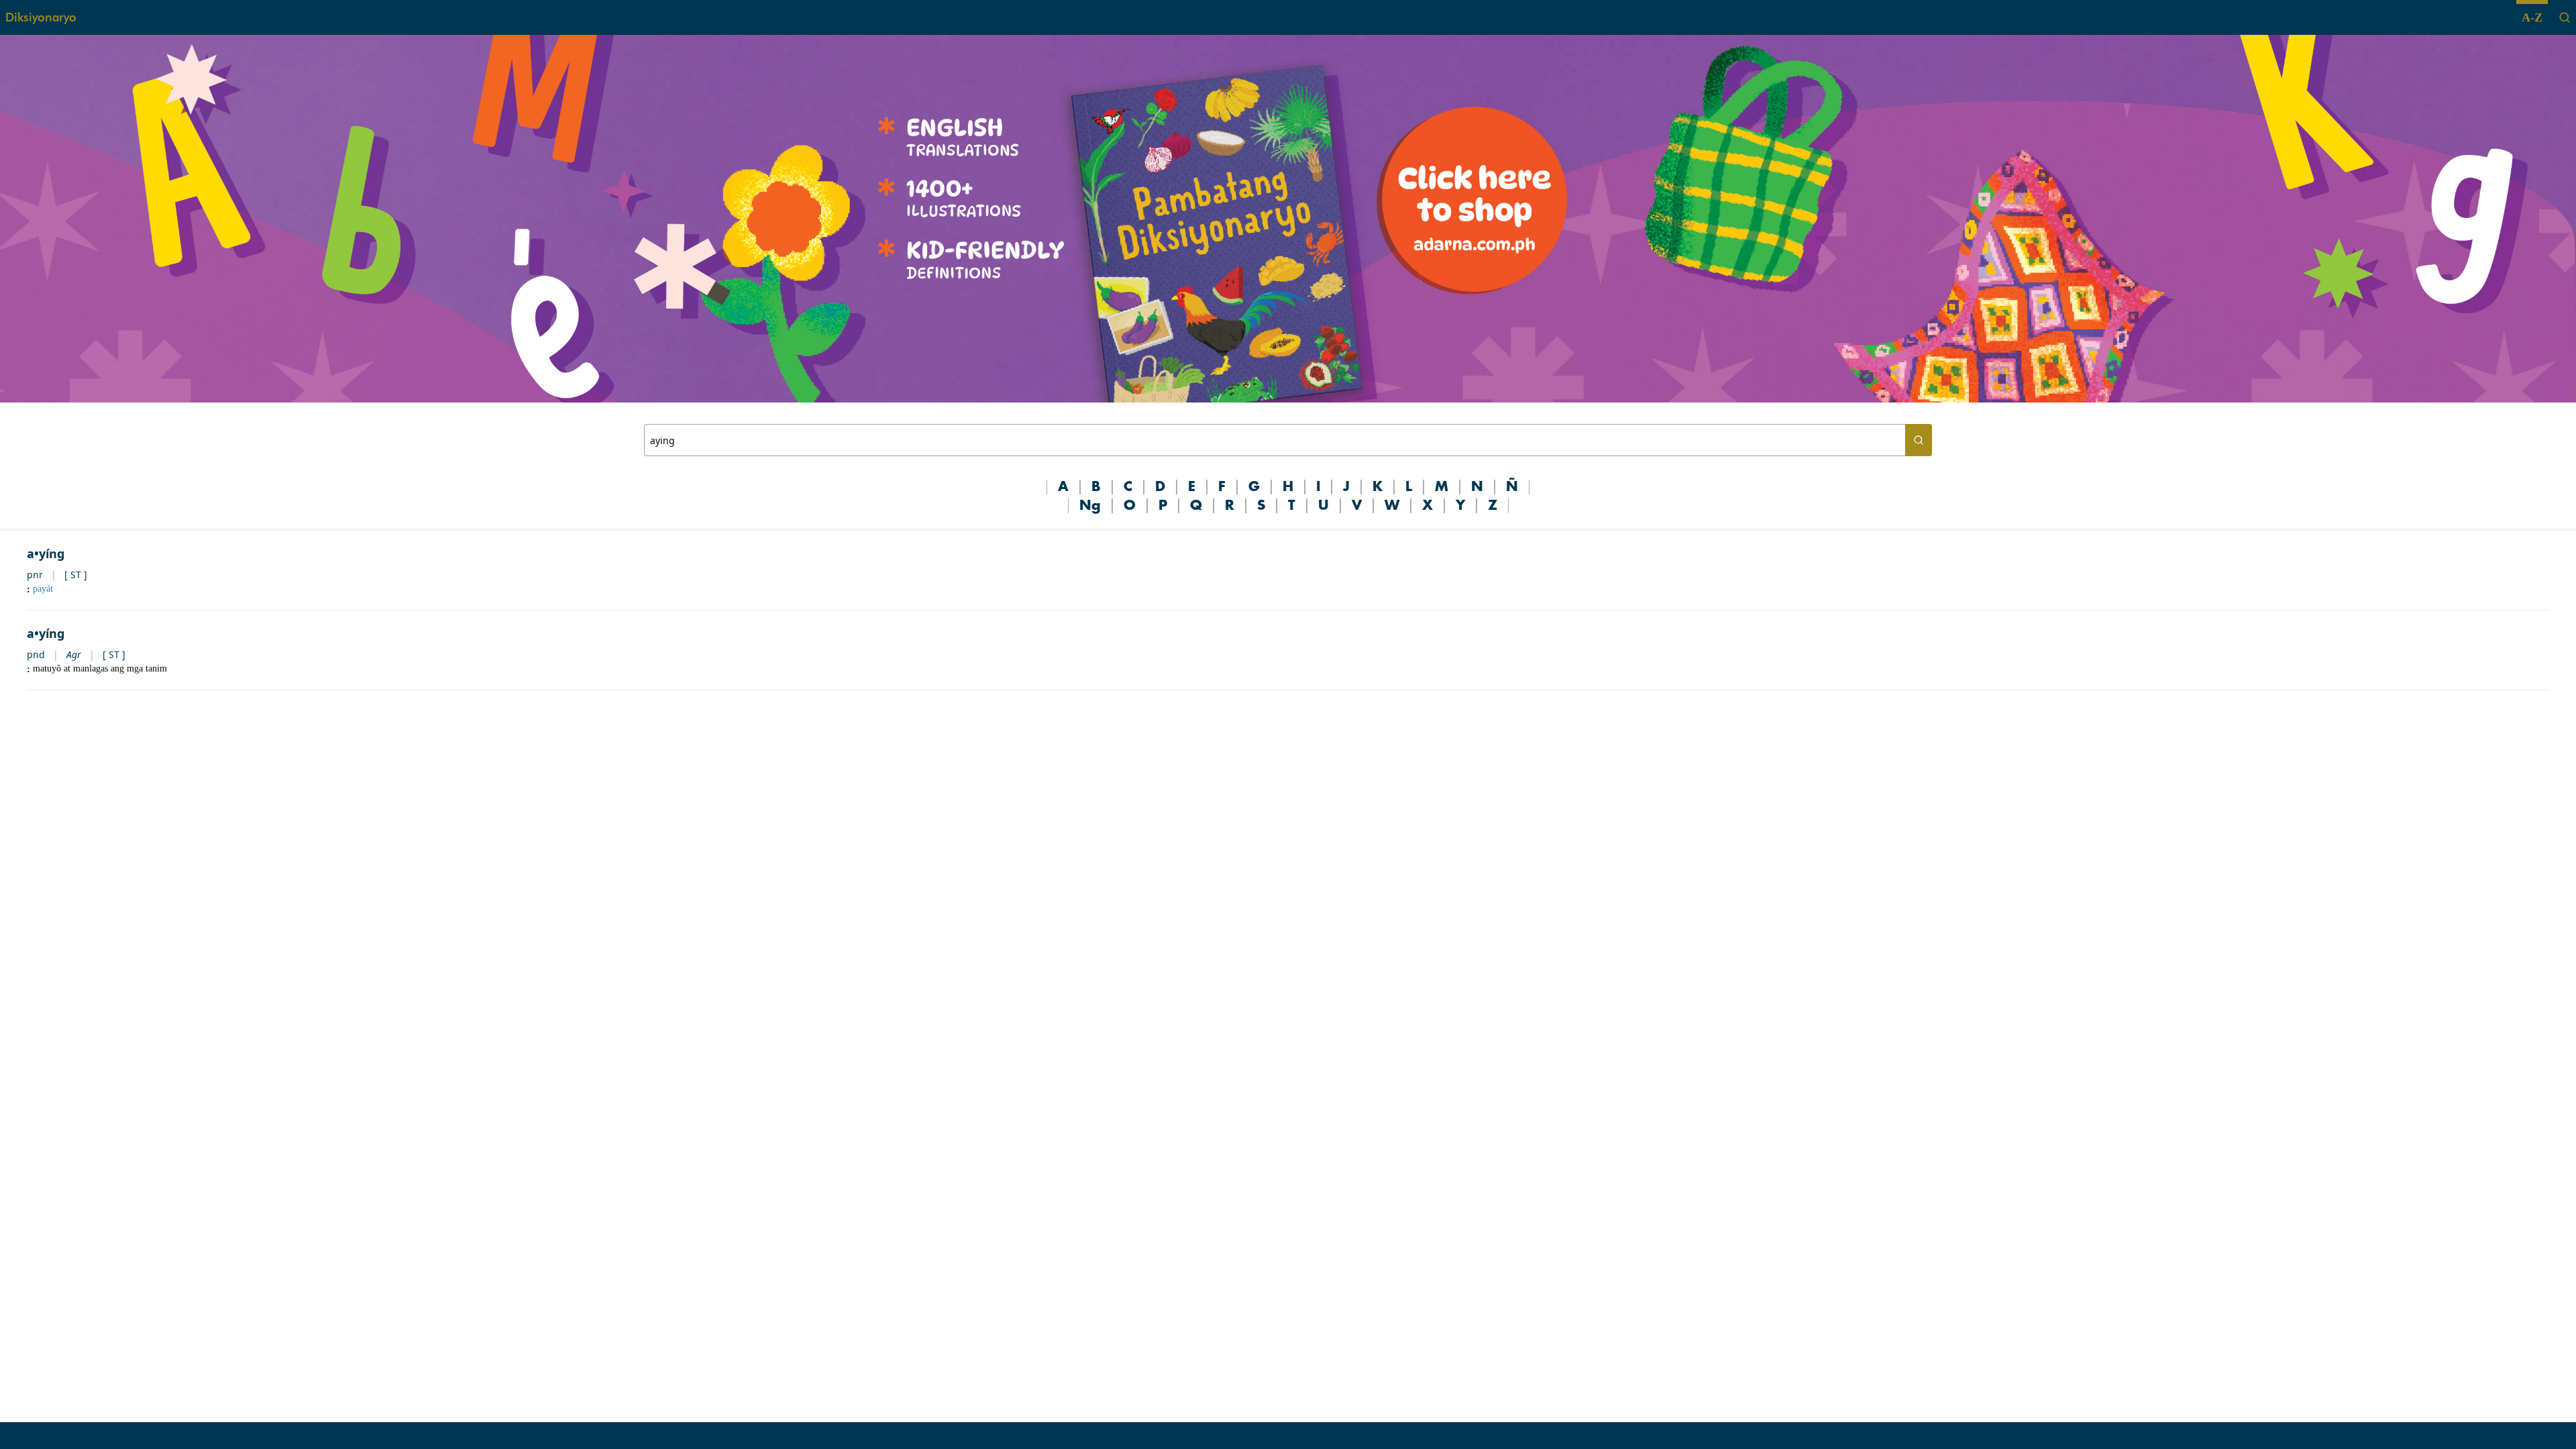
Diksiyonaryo (41, 17)
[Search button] (1919, 440)
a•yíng (46, 553)
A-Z (2532, 17)
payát (43, 589)
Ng (1090, 506)
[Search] (2565, 17)
